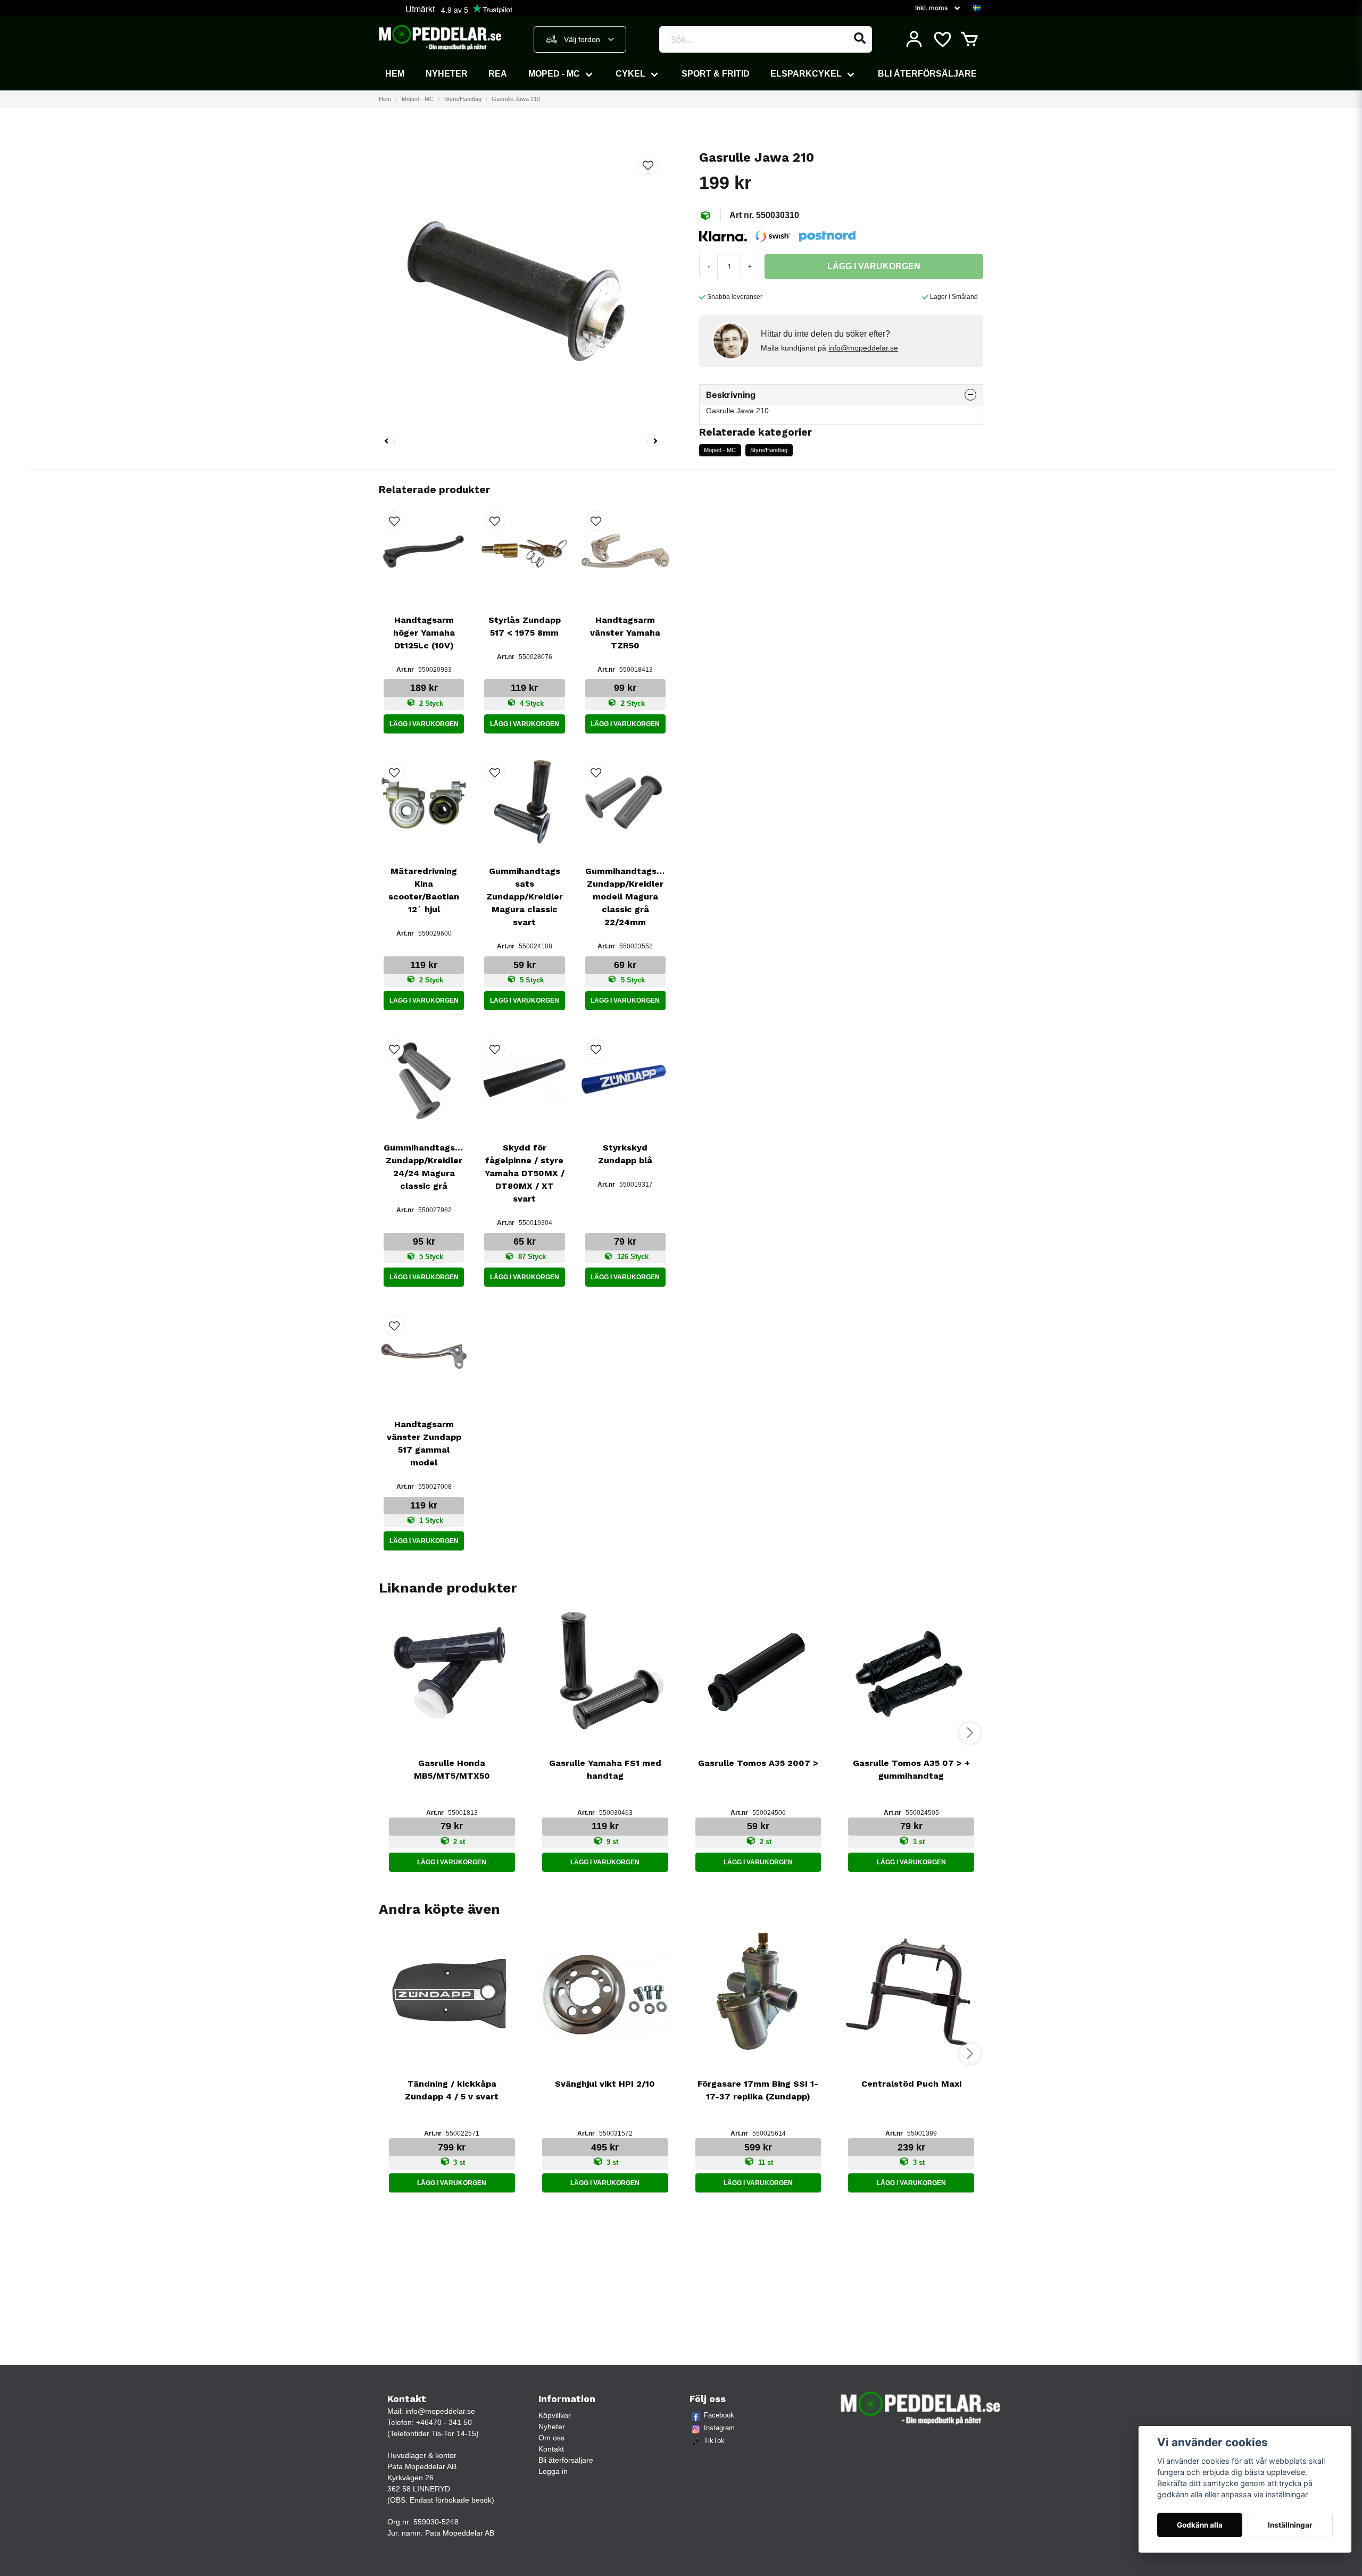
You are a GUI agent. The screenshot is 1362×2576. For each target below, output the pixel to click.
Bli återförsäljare (927, 74)
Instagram (719, 2428)
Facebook (719, 2415)
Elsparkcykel (806, 74)
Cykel (630, 74)
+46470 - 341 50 (444, 2422)
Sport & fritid (716, 74)
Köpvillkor (555, 2415)
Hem (395, 74)
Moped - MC (554, 74)
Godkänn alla (1200, 2525)
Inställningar (1290, 2525)
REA (498, 74)
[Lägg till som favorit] (942, 39)
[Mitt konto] (914, 39)
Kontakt (551, 2449)
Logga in (553, 2471)
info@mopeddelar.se (863, 348)
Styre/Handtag (463, 99)
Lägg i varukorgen (424, 724)
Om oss (551, 2438)
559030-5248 (436, 2522)
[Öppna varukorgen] (969, 39)
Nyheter (447, 74)
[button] (977, 8)
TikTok (714, 2441)
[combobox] (580, 39)
